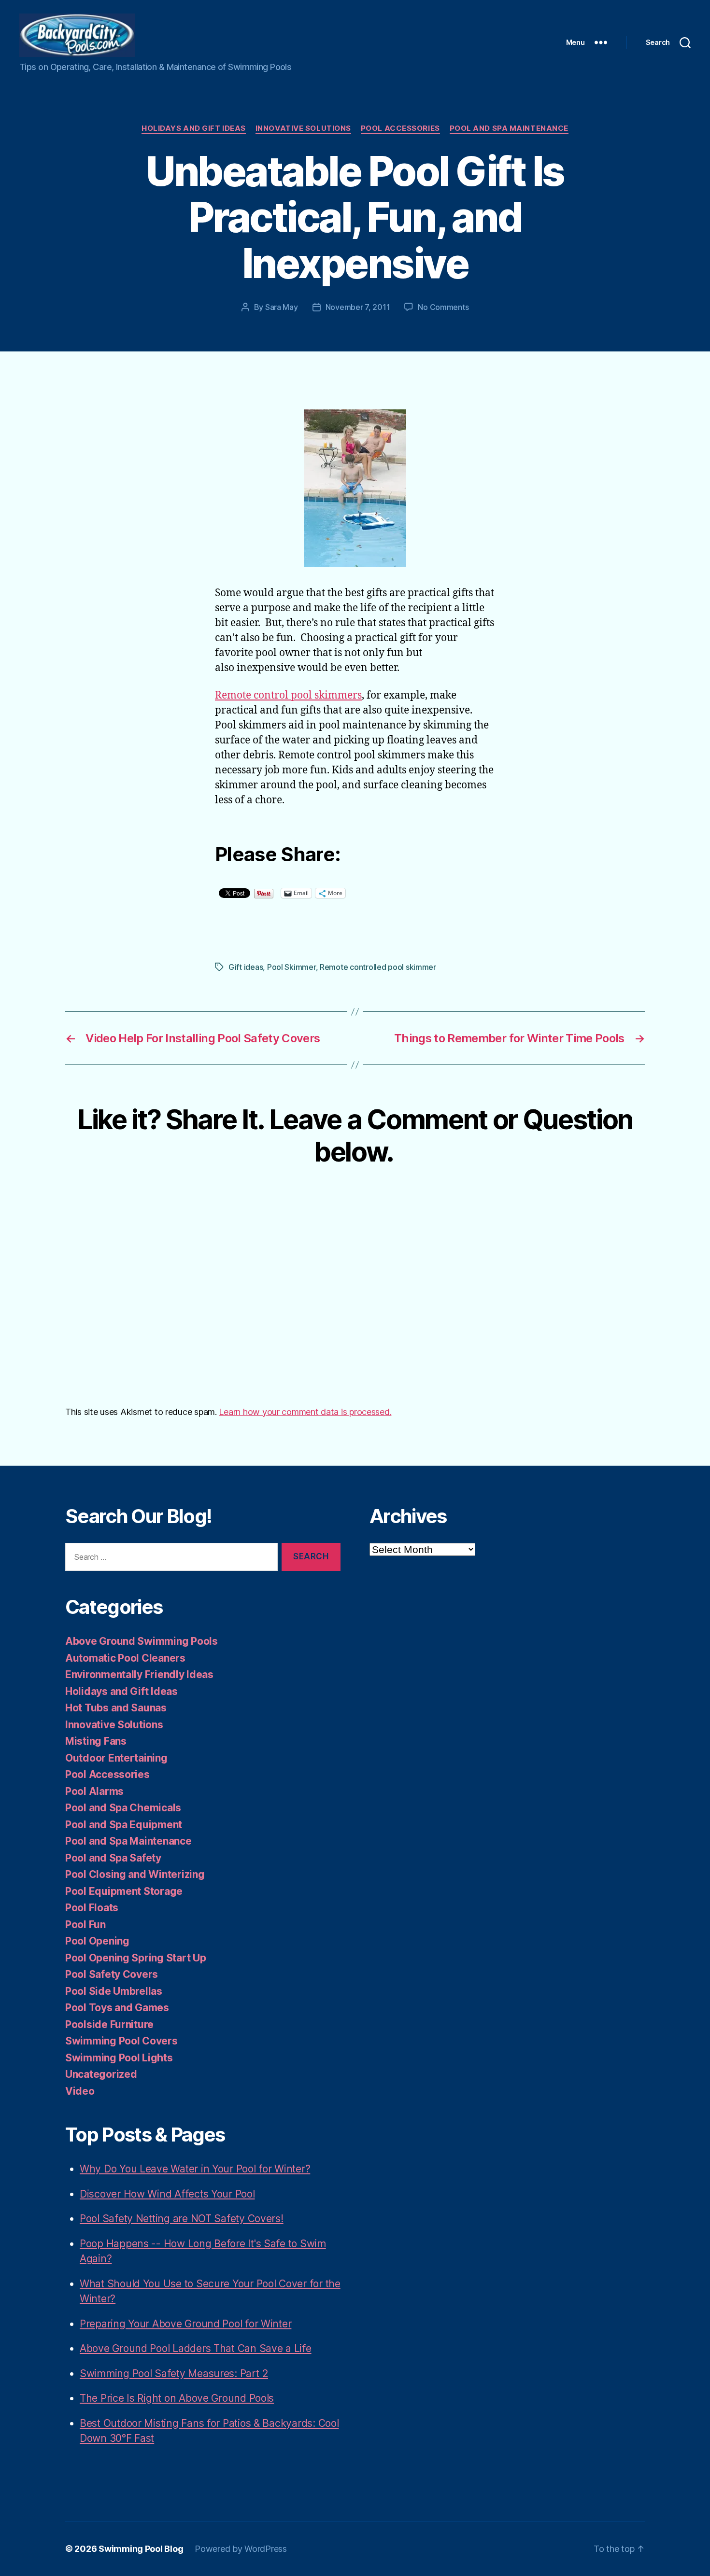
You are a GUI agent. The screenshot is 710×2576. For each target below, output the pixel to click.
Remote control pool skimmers (288, 695)
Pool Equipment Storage (124, 1891)
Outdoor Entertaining (116, 1758)
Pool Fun (85, 1925)
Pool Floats (92, 1908)
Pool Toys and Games (117, 2008)
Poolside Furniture (109, 2024)
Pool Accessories (400, 128)
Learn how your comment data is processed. (305, 1412)
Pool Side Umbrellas (114, 1991)
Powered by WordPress (241, 2549)
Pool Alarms (94, 1791)
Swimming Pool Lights (119, 2058)
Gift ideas (246, 967)
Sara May (282, 307)
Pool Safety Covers (112, 1974)
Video (80, 2091)
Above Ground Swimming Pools (142, 1641)
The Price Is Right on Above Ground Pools (177, 2398)
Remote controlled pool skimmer (378, 967)
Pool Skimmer (291, 967)
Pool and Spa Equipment (124, 1825)
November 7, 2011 (358, 307)
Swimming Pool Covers (121, 2041)
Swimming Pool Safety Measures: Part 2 (174, 2373)
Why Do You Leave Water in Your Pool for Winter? (195, 2169)
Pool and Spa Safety (113, 1858)
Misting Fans (96, 1741)
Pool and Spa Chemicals (123, 1808)
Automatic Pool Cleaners (125, 1658)
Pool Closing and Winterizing (135, 1874)
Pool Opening (97, 1941)
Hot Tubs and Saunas (116, 1708)
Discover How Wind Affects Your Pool (167, 2194)
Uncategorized (101, 2074)
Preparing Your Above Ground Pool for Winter (185, 2324)
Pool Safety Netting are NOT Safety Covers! (182, 2219)
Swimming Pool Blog (141, 2549)
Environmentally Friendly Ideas (139, 1674)
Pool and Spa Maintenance (509, 128)
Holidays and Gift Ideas (194, 128)
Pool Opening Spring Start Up (135, 1958)
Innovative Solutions (303, 128)
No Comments (443, 307)
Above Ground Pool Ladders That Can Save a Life (196, 2348)
